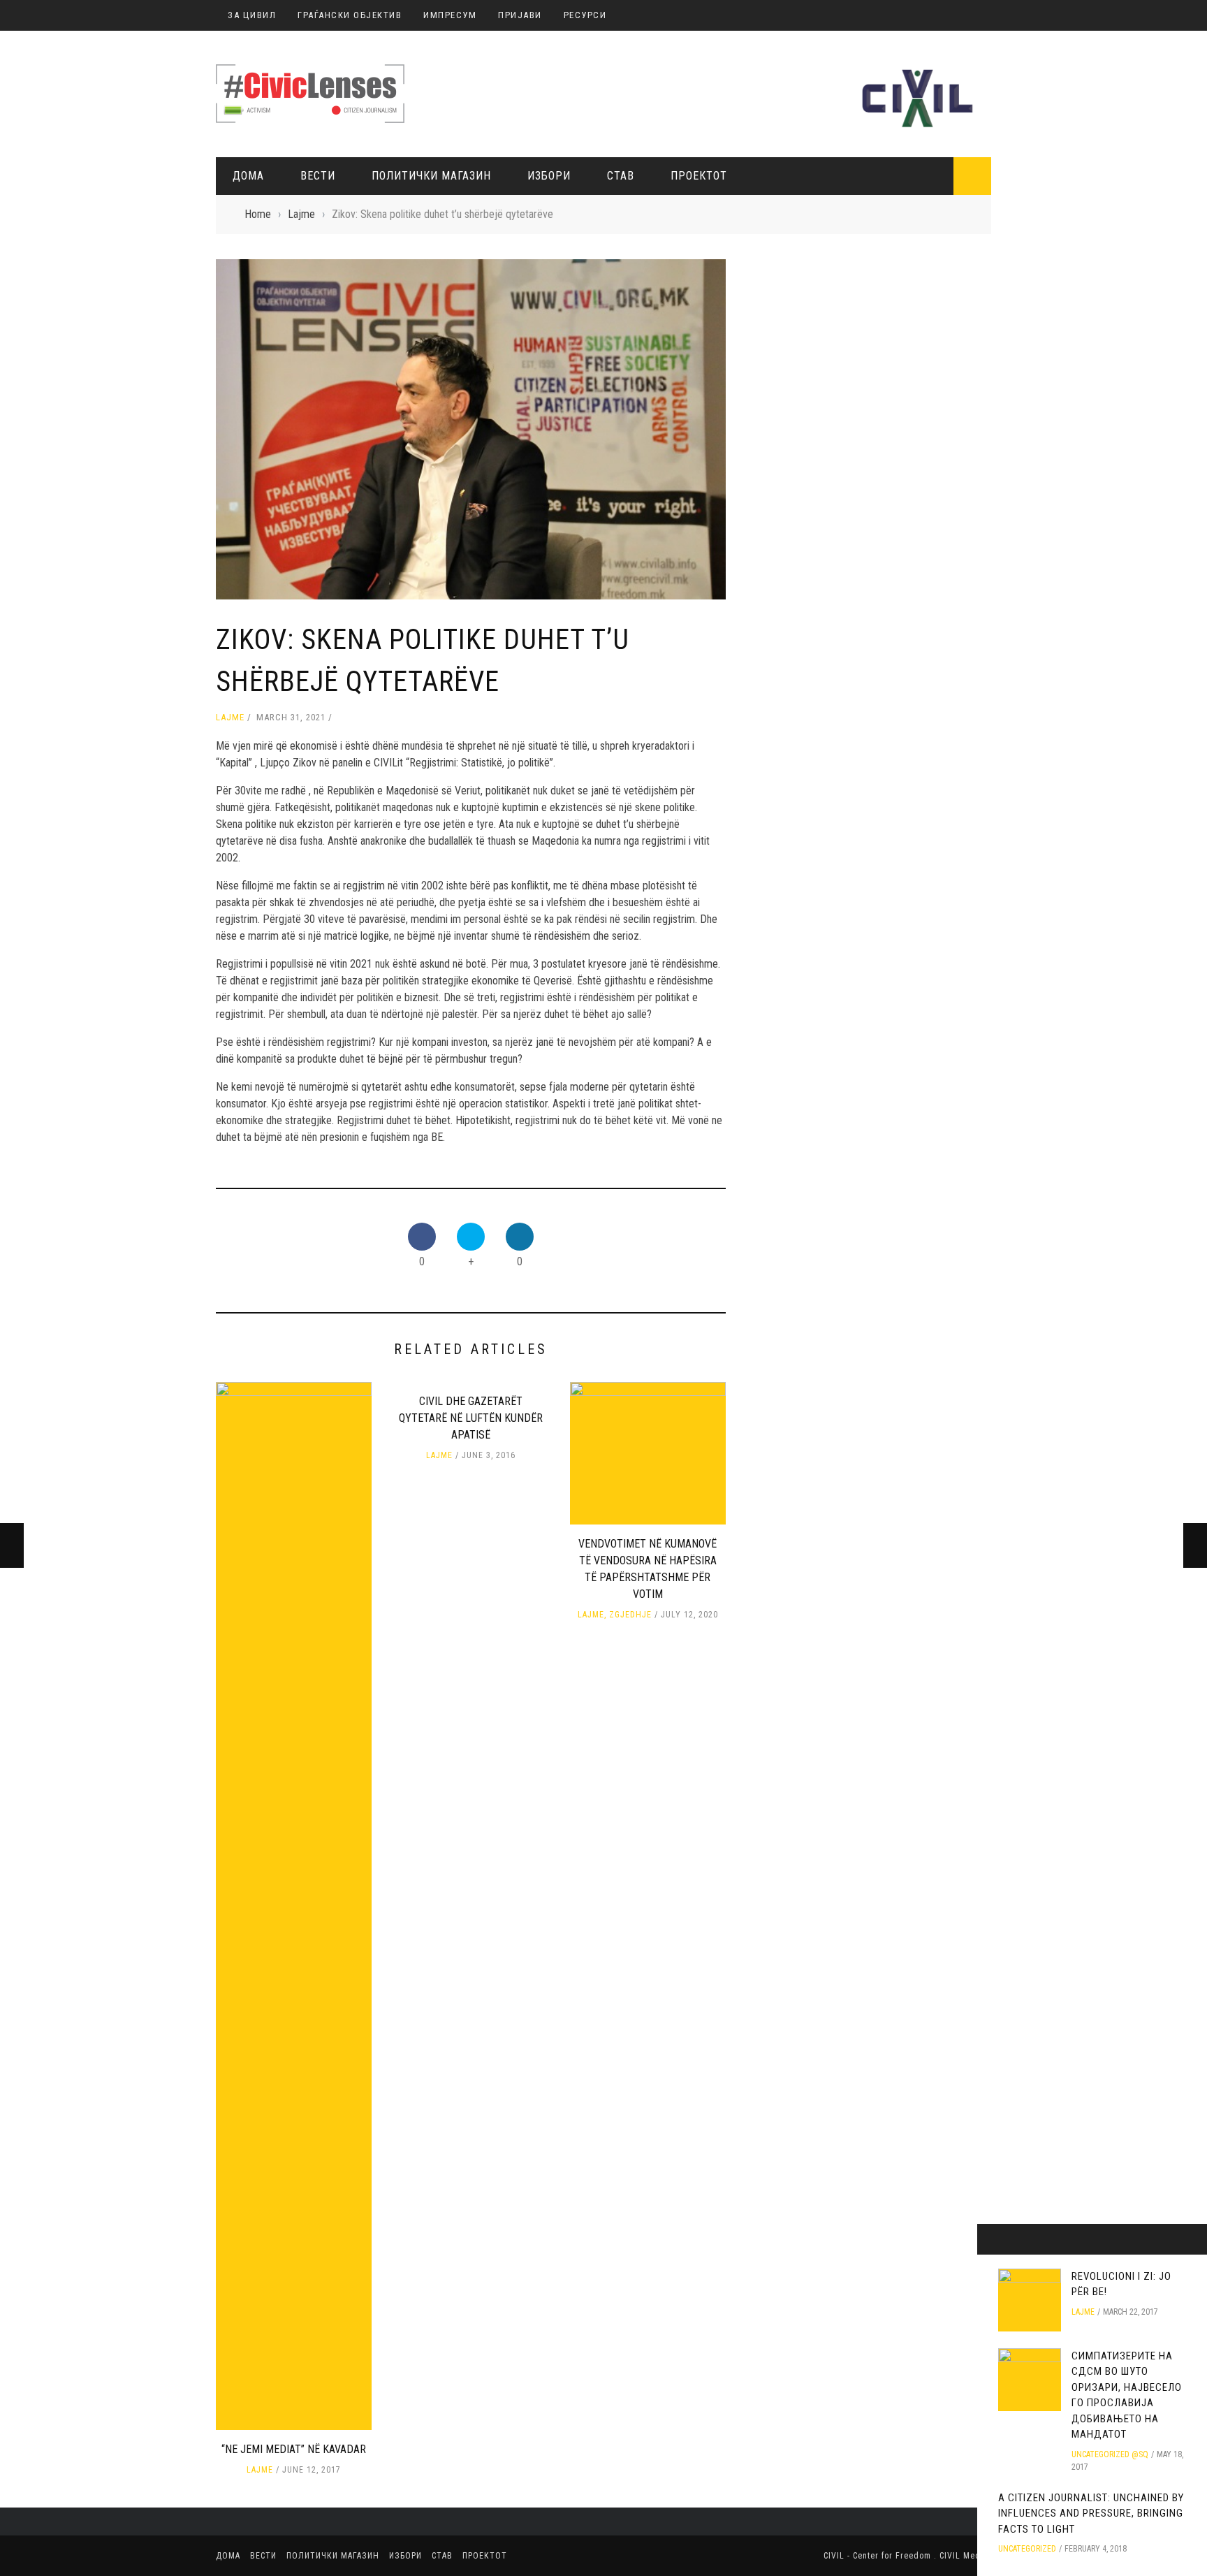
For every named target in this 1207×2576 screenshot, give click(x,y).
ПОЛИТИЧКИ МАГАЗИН (431, 176)
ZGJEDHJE (630, 1615)
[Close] (993, 2239)
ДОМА (248, 176)
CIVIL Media (964, 2556)
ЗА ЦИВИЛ (252, 15)
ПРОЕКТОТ (699, 176)
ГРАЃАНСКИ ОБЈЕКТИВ (350, 15)
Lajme (230, 717)
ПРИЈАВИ (520, 15)
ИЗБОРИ (549, 176)
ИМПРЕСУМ (450, 15)
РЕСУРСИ (585, 15)
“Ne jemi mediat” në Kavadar (294, 2449)
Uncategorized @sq (1110, 2454)
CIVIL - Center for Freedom (879, 2556)
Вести (318, 176)
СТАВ (621, 176)
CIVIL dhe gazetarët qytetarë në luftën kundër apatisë (471, 1418)
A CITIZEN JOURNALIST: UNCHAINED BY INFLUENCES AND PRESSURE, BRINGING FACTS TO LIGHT (1091, 2513)
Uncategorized (1027, 2549)
